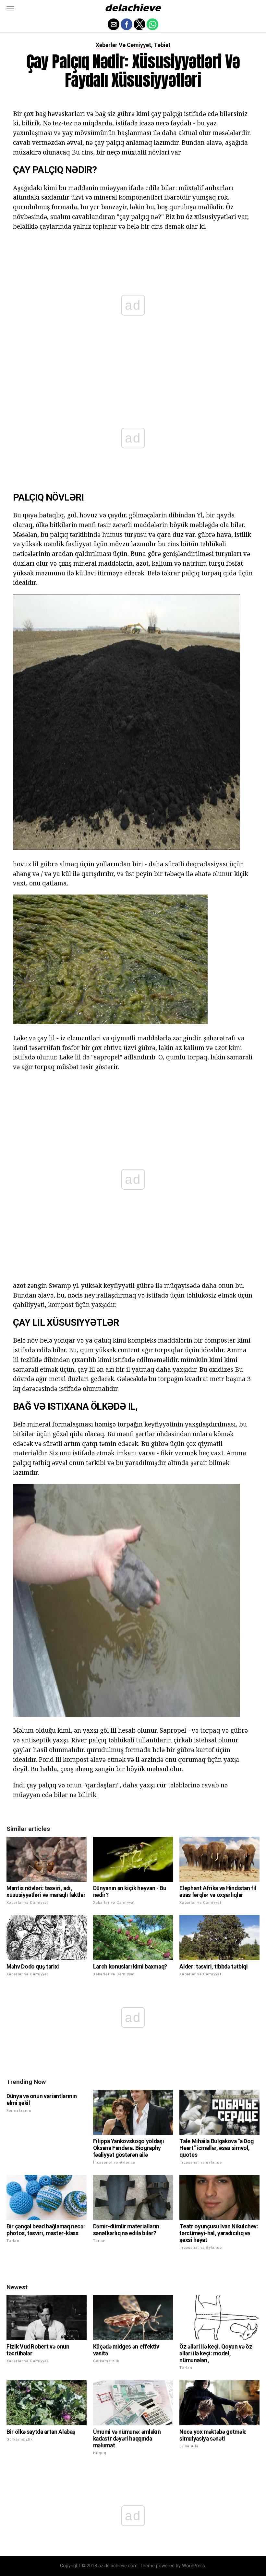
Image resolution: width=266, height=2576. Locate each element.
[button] (10, 8)
